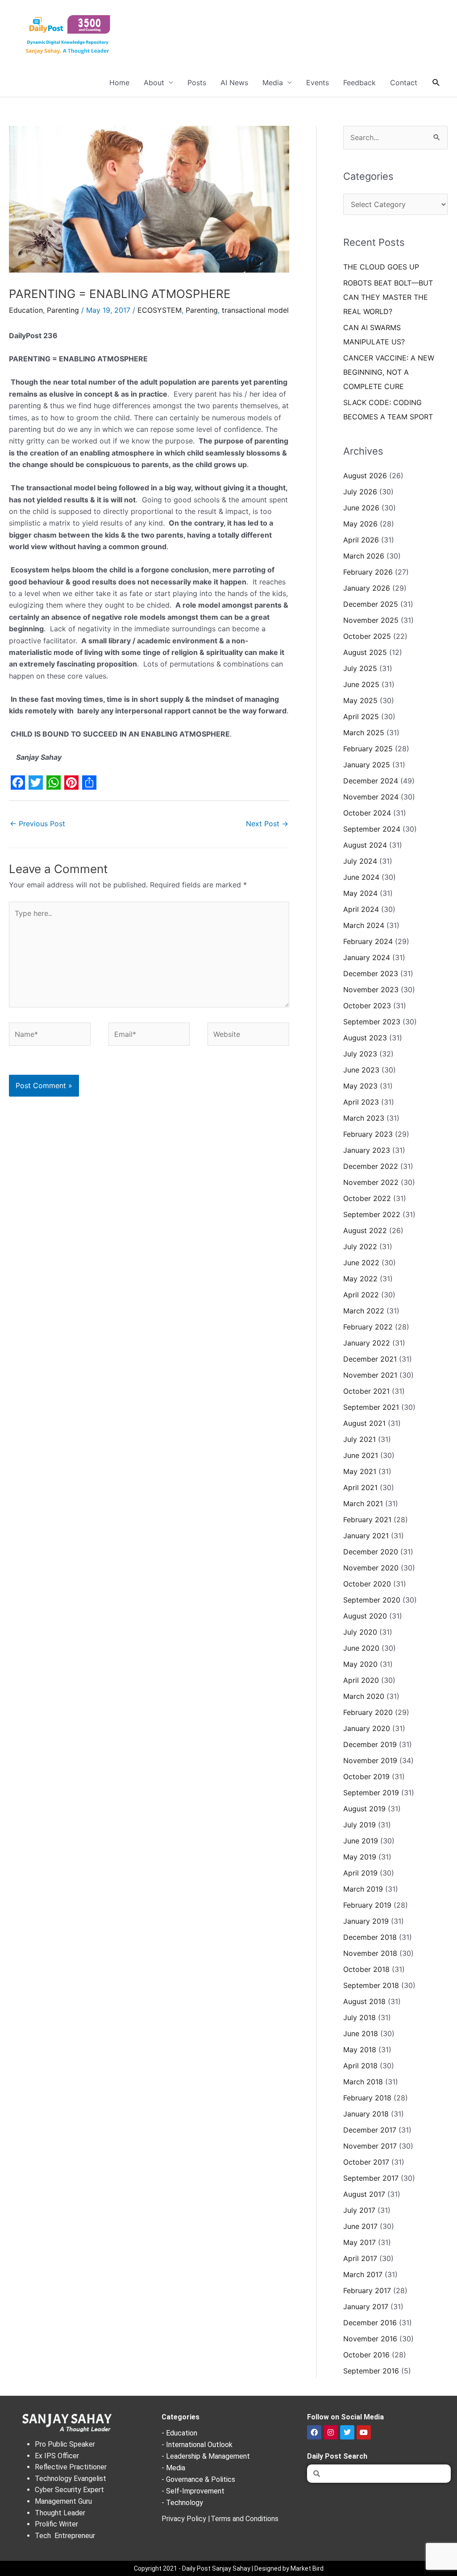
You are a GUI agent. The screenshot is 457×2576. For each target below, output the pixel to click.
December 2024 (371, 781)
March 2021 (363, 1503)
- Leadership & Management (206, 2456)
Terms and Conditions (245, 2519)
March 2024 (364, 925)
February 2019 (367, 1905)
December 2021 (370, 1359)
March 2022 (364, 1311)
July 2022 (360, 1247)
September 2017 (371, 2178)
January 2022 (367, 1343)
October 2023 (367, 1006)
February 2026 (368, 572)
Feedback (359, 83)
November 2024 (371, 797)
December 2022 (371, 1166)
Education (26, 310)
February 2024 (368, 941)
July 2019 (359, 1825)
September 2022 (372, 1214)
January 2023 (367, 1150)
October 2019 (366, 1777)
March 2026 (364, 556)
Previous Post (37, 824)
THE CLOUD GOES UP (381, 267)
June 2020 (361, 1648)
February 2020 (368, 1712)
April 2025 (361, 716)
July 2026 (360, 492)
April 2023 (361, 1102)
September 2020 (372, 1600)
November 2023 (371, 990)
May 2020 (360, 1664)
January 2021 (366, 1536)
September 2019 (371, 1793)
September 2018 (371, 1985)
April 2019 (360, 1873)
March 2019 (363, 1889)
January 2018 (366, 2114)
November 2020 (371, 1568)
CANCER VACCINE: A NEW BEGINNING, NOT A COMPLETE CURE (389, 372)
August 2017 (364, 2194)
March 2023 (364, 1118)
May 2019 (360, 1857)
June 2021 (361, 1455)
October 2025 (367, 636)
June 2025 (361, 684)
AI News (234, 83)
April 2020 (361, 1680)
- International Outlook (197, 2445)
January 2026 (367, 588)
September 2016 (371, 2371)
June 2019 (361, 1841)
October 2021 (366, 1391)
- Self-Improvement (193, 2491)
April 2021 (360, 1487)
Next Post (267, 824)
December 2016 (370, 2323)
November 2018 (370, 1953)
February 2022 (368, 1327)
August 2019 (364, 1809)
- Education (179, 2433)
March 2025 (364, 733)
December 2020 (371, 1552)
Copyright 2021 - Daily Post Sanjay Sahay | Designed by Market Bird (229, 2568)
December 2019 (370, 1744)
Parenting (63, 310)
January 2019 (366, 1921)
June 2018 (361, 2033)
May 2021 (360, 1471)
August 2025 (365, 652)
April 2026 (361, 540)
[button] (436, 83)
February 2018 (367, 2098)
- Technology (182, 2503)
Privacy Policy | (186, 2519)
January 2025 (367, 765)
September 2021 (371, 1407)
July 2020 (360, 1632)
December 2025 (371, 604)
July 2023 (360, 1054)
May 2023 (360, 1086)
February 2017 (367, 2290)
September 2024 (372, 829)
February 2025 (368, 749)
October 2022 (367, 1198)
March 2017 (363, 2274)
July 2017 (359, 2210)
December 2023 (371, 973)
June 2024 (361, 877)
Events (318, 83)
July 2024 (360, 861)
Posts (197, 83)
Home (119, 83)
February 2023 (368, 1134)
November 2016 (370, 2339)
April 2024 (361, 909)
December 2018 (370, 1937)
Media (273, 83)
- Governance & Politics (198, 2479)
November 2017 (370, 2146)
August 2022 (365, 1230)
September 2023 (372, 1022)
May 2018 (360, 2050)
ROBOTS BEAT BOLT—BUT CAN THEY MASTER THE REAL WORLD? (388, 297)
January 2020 (367, 1728)
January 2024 (367, 957)
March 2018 (363, 2082)
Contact (404, 83)
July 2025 (360, 668)
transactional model (255, 310)
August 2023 (365, 1038)
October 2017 (366, 2162)
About (154, 83)
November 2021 (370, 1375)
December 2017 (370, 2130)
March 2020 (364, 1696)
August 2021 (364, 1423)
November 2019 (370, 1760)
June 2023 (361, 1070)
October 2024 (367, 813)
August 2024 (365, 845)
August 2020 (365, 1616)
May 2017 (359, 2242)
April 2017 (360, 2258)
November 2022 (371, 1182)
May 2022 (360, 1279)
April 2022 (361, 1295)
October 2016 (366, 2355)
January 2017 (366, 2307)
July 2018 (359, 2017)
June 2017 (360, 2226)
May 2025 (360, 700)
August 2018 (364, 2001)
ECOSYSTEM (160, 310)
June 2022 (361, 1263)
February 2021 (367, 1520)
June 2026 (361, 508)
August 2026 (365, 476)
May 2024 (360, 893)
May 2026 (360, 524)
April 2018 (360, 2066)
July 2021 (359, 1439)
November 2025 (371, 620)
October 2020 (367, 1584)
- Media (173, 2468)
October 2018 (366, 1969)
